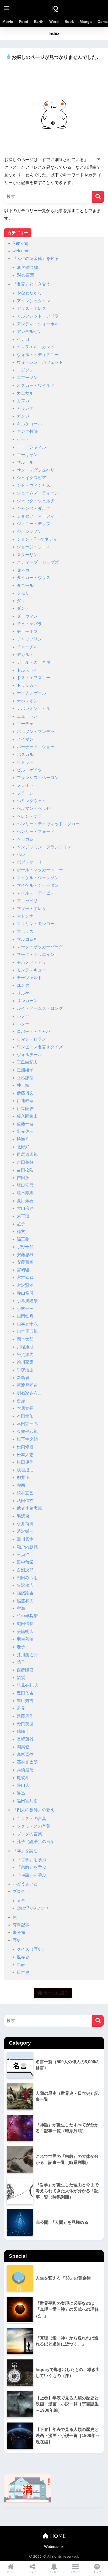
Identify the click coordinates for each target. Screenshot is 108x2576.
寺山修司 (25, 1293)
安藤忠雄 (25, 1255)
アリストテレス (31, 308)
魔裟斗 (23, 1778)
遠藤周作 (25, 1716)
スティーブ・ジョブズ (38, 562)
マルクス (25, 932)
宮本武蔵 (25, 1277)
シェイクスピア (31, 478)
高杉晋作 (25, 1755)
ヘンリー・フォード (36, 831)
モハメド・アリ (31, 962)
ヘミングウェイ (31, 801)
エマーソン (27, 378)
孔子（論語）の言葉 (36, 1842)
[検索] (98, 197)
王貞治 (23, 1555)
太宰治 (23, 1216)
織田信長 (25, 1624)
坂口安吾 (25, 1185)
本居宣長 (25, 1408)
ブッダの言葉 (29, 1834)
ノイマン (25, 739)
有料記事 (21, 1925)
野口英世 (25, 1724)
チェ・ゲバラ (29, 624)
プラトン (25, 793)
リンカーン (27, 1001)
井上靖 (23, 1085)
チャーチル (27, 647)
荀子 (21, 1662)
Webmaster (54, 2547)
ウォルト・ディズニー (38, 355)
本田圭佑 (25, 1416)
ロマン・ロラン (31, 1039)
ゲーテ (23, 439)
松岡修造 (25, 1447)
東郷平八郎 (27, 1432)
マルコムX (27, 939)
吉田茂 (23, 1178)
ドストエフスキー (34, 678)
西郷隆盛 (25, 1670)
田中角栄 (25, 1562)
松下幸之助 (27, 1439)
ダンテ (23, 608)
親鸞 (21, 1678)
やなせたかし (29, 293)
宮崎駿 (23, 1270)
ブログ (19, 1891)
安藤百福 (25, 1262)
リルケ (23, 993)
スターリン (27, 555)
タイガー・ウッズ (34, 578)
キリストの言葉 (31, 1819)
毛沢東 (23, 1516)
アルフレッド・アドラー (40, 316)
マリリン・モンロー (36, 924)
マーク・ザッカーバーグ (40, 947)
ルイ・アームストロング (40, 1008)
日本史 (23, 1972)
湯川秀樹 (25, 1539)
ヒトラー (25, 762)
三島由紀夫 (27, 1062)
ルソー (23, 1016)
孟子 (21, 1224)
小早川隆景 (27, 1301)
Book (69, 22)
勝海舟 (23, 1139)
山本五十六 (27, 1324)
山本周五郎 (27, 1331)
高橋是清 (25, 1770)
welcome (21, 251)
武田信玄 (25, 1501)
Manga (86, 22)
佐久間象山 (27, 1116)
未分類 (19, 1932)
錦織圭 (23, 1731)
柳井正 (23, 1478)
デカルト (25, 655)
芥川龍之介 (27, 1655)
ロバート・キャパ (34, 1031)
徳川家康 (25, 1362)
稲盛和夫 (25, 1601)
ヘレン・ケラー (31, 816)
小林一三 (25, 1309)
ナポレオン (27, 701)
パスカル (25, 754)
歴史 (17, 1940)
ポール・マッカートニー (40, 870)
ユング (23, 985)
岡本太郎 (25, 1339)
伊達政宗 (25, 1101)
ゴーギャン (27, 455)
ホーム (11, 2572)
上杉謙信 (25, 1078)
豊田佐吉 (25, 1693)
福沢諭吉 (25, 1593)
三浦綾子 (25, 1070)
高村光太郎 (27, 1762)
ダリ (21, 601)
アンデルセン (29, 332)
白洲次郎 (25, 1570)
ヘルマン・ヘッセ (34, 808)
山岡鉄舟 (25, 1316)
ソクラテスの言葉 (34, 1826)
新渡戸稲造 (27, 1385)
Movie (8, 22)
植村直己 (25, 1493)
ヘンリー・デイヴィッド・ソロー (48, 824)
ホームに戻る (55, 1993)
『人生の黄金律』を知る (36, 258)
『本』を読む (25, 1851)
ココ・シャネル (31, 447)
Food (24, 22)
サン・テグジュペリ (36, 470)
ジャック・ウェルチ (36, 501)
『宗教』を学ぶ (31, 1867)
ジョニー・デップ (34, 524)
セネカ (23, 570)
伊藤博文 (25, 1093)
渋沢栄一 (25, 1531)
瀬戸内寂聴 (27, 1547)
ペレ (21, 855)
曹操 (21, 1401)
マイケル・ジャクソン (38, 878)
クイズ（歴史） (31, 1949)
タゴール (25, 585)
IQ (55, 8)
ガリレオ (25, 408)
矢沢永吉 (25, 1585)
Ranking (20, 243)
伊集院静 (25, 1108)
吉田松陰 (25, 1170)
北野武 (23, 1147)
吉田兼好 (25, 1162)
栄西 (21, 1485)
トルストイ (27, 670)
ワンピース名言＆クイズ (40, 1047)
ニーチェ (25, 724)
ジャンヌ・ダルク (34, 508)
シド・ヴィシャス (34, 485)
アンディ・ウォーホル (38, 324)
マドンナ (25, 916)
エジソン (25, 370)
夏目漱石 (25, 1201)
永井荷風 (25, 1524)
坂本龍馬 (25, 1193)
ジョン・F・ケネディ (37, 539)
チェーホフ (27, 631)
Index (54, 34)
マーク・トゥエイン (36, 954)
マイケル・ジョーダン (38, 885)
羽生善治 (25, 1639)
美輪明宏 (25, 1632)
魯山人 (23, 1785)
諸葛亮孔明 (27, 1685)
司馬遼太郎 (27, 1154)
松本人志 (25, 1455)
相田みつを (27, 1578)
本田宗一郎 (27, 1424)
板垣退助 (25, 1470)
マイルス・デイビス (36, 893)
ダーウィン (27, 616)
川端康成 (25, 1347)
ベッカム (25, 839)
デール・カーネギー (36, 662)
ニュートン (27, 716)
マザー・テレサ (31, 908)
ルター (23, 1024)
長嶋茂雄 (25, 1739)
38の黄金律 (28, 267)
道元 (21, 1708)
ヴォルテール (29, 1055)
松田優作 (25, 1462)
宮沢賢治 (25, 1285)
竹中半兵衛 (27, 1616)
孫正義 (23, 1239)
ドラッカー (27, 685)
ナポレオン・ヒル (34, 708)
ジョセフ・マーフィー (38, 516)
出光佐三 (25, 1131)
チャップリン (29, 639)
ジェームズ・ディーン (38, 493)
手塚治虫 (25, 1370)
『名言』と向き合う (31, 284)
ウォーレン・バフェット (40, 362)
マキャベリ (27, 901)
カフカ (23, 401)
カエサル (25, 393)
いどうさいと (25, 1884)
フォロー (54, 2572)
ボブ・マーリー (31, 862)
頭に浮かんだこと (34, 1908)
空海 (21, 1608)
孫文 (21, 1231)
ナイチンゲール (31, 693)
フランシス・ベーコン (38, 778)
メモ (21, 1901)
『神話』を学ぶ (31, 1875)
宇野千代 (25, 1247)
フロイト (25, 785)
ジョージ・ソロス (34, 547)
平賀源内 (25, 1354)
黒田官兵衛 (27, 1801)
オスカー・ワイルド (36, 385)
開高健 (23, 1747)
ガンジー (25, 416)
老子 (21, 1647)
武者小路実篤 (29, 1508)
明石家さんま (29, 1393)
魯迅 (21, 1793)
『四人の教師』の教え (34, 1810)
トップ (97, 2572)
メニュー (75, 2572)
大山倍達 (25, 1208)
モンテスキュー (31, 970)
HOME (57, 2536)
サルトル (25, 462)
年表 (21, 1965)
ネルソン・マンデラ (36, 732)
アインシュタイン (34, 301)
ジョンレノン (29, 532)
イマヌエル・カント (36, 347)
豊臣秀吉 (25, 1701)
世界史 (23, 1957)
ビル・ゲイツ (29, 770)
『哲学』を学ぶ (31, 1860)
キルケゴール (29, 424)
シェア (33, 2572)
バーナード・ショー (36, 747)
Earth (39, 22)
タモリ (23, 593)
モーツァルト (29, 978)
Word (54, 22)
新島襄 (23, 1378)
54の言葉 (25, 275)
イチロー (25, 339)
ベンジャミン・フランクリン (44, 847)
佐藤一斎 (25, 1124)
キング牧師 (27, 431)
